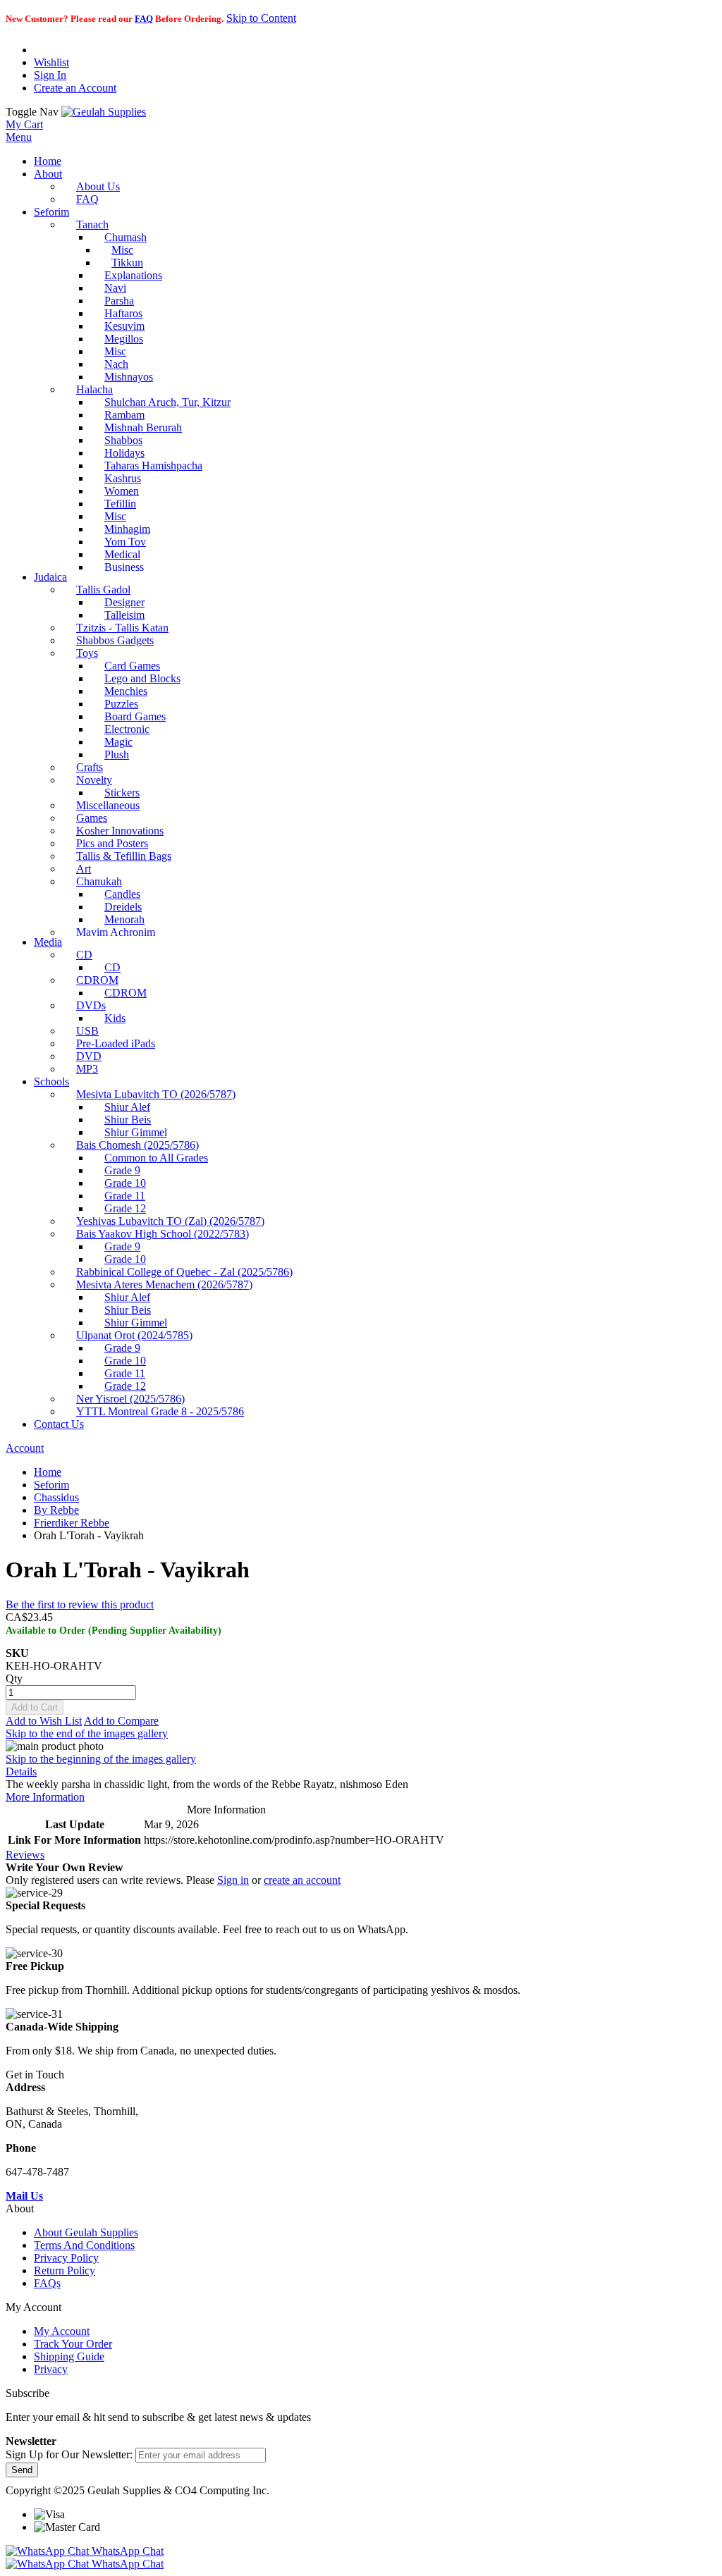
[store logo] (104, 112)
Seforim (51, 1485)
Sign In (50, 75)
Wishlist (51, 62)
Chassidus (56, 1497)
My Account (62, 2331)
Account (25, 1448)
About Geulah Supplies (86, 2232)
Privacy (51, 2369)
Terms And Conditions (84, 2245)
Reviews (25, 1855)
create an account (302, 1880)
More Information (45, 1797)
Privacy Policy (66, 2258)
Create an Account (75, 88)
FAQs (47, 2283)
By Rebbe (56, 1510)
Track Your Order (73, 2344)
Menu (19, 137)
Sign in (233, 1880)
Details (21, 1771)
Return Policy (65, 2270)
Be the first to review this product (80, 1604)
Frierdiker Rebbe (72, 1523)
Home (48, 1472)
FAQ (144, 19)
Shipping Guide (69, 2356)
